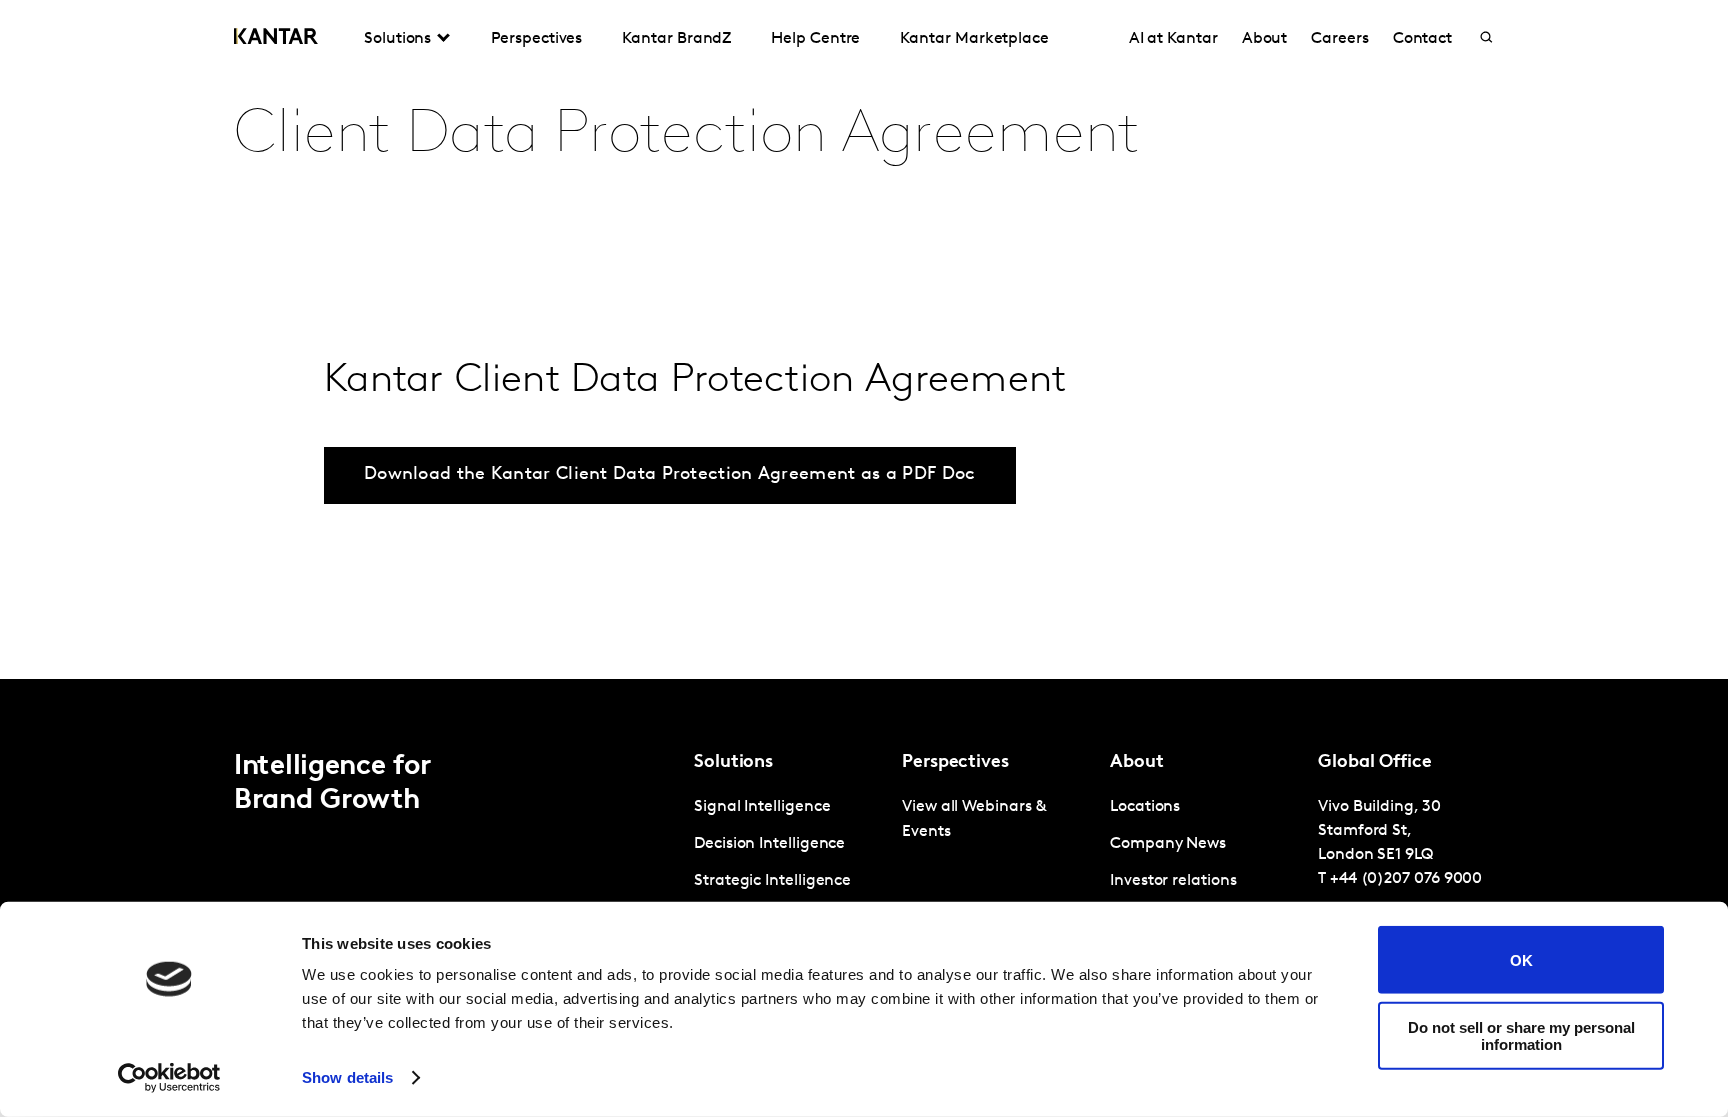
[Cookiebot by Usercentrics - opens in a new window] (169, 1078)
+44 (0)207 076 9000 (1406, 879)
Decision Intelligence (769, 844)
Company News (1168, 844)
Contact (1422, 39)
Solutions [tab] (397, 39)
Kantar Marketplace (974, 39)
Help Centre (815, 39)
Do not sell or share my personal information (1521, 1035)
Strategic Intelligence (772, 881)
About (1265, 39)
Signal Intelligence (762, 807)
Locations (1145, 807)
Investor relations (1173, 881)
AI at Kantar (1173, 39)
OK (1521, 959)
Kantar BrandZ (676, 39)
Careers (1339, 39)
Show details (347, 1077)
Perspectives (536, 39)
